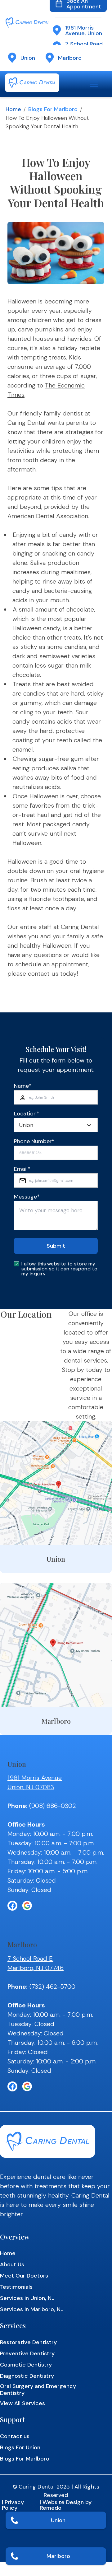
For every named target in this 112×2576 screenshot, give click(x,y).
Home (13, 109)
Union (58, 2520)
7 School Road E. (30, 1959)
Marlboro (58, 2556)
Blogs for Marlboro (53, 109)
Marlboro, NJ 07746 (36, 1968)
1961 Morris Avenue (35, 1778)
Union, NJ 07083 (31, 1787)
